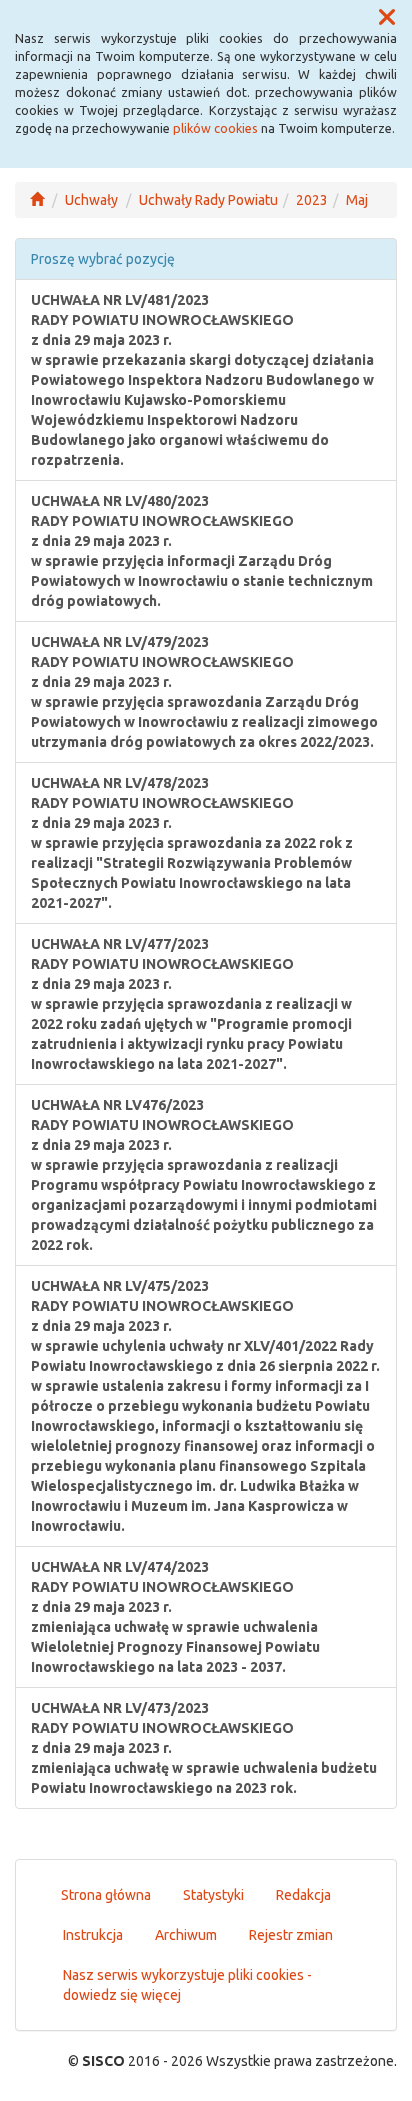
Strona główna (106, 1895)
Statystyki (213, 1895)
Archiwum (186, 1935)
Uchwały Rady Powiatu (208, 200)
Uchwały (91, 200)
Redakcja (303, 1895)
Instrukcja (93, 1935)
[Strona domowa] (37, 200)
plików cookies (215, 128)
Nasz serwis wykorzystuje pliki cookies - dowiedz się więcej (187, 1985)
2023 (312, 200)
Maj (357, 200)
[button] (387, 18)
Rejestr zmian (291, 1935)
